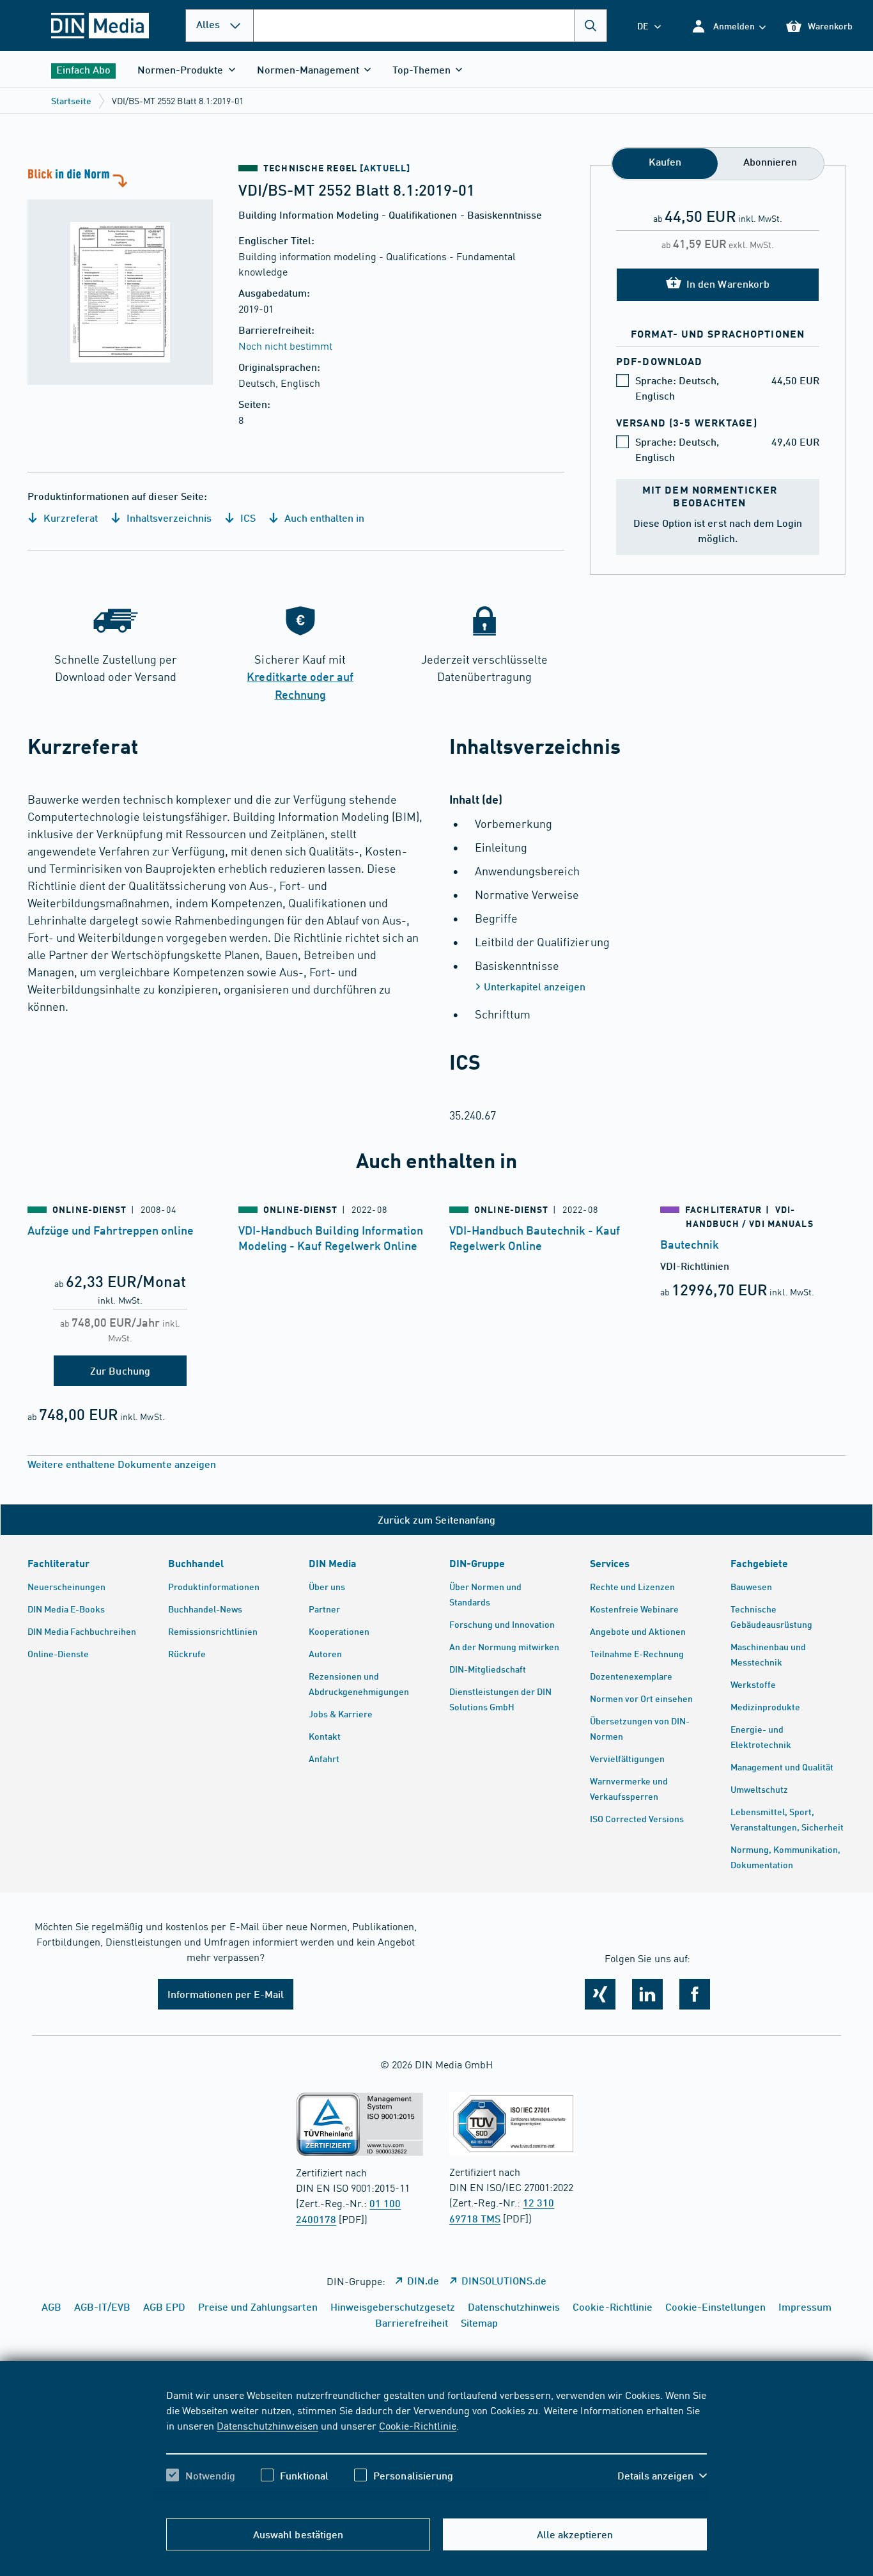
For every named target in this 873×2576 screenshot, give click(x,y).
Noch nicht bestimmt (285, 345)
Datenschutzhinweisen (267, 2425)
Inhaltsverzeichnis (167, 518)
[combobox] (430, 26)
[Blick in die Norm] (120, 275)
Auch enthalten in (323, 518)
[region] (436, 2446)
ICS (247, 518)
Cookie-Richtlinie (418, 2425)
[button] (728, 26)
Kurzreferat (69, 518)
